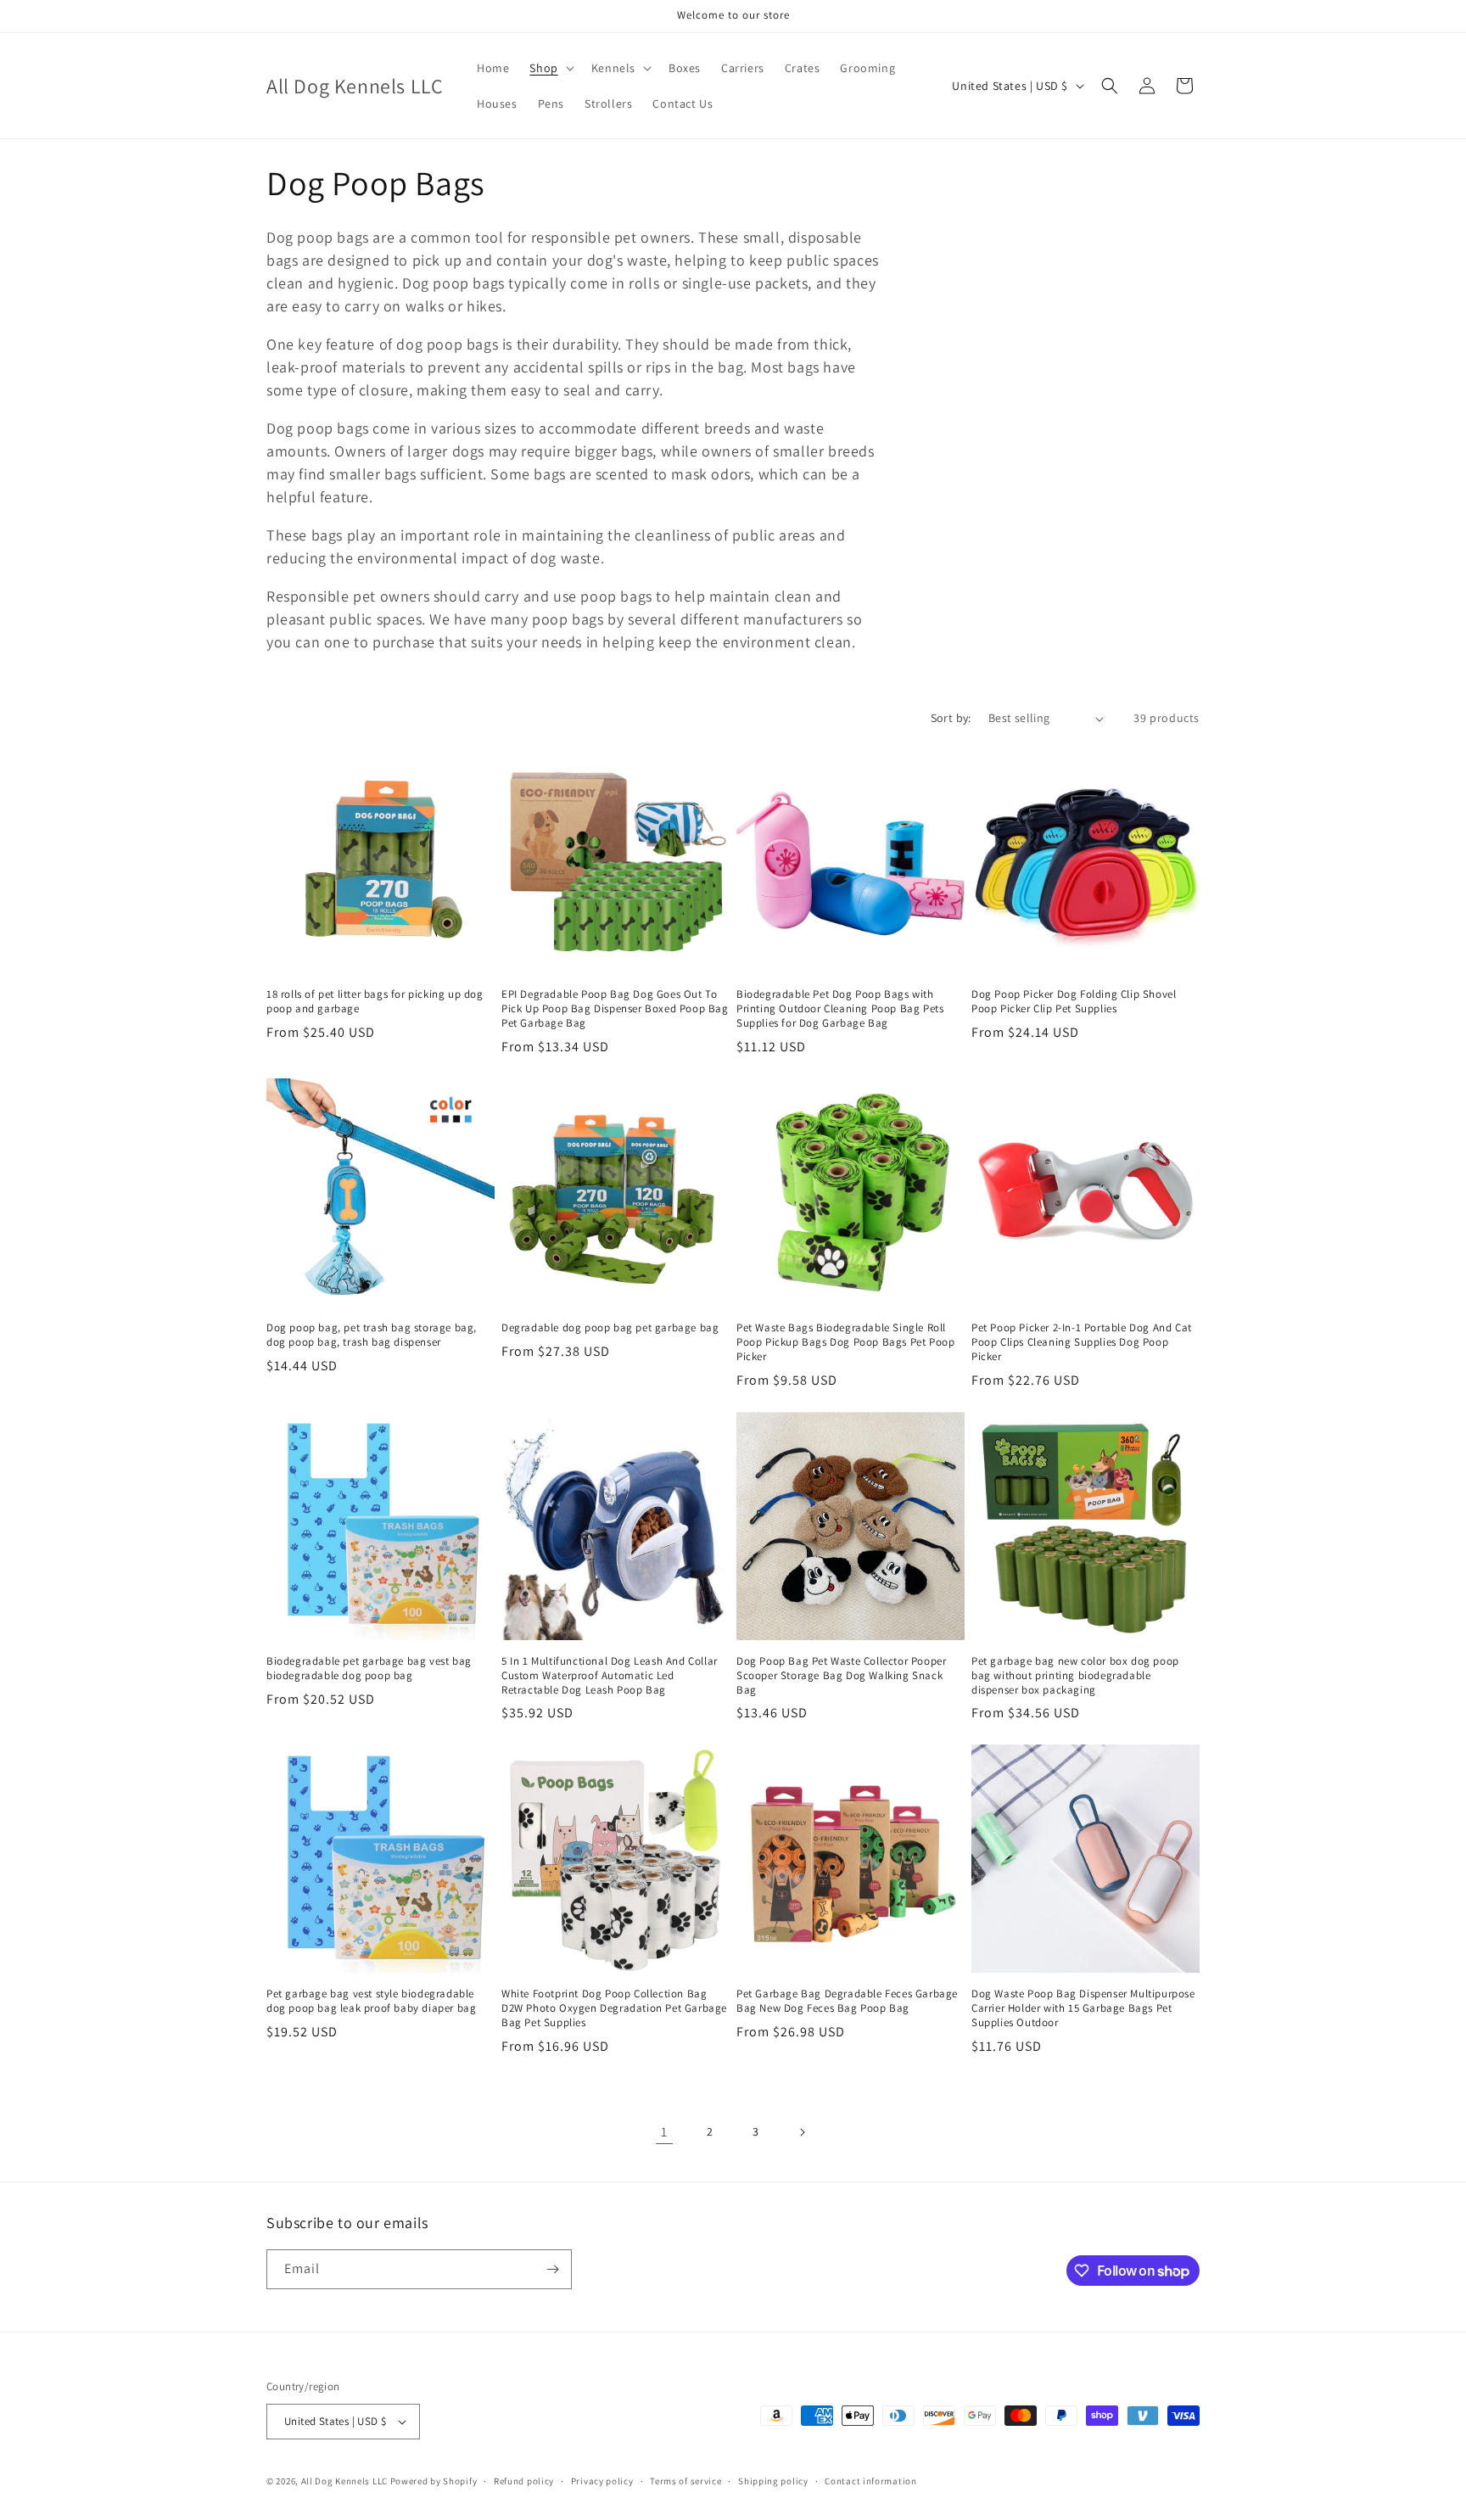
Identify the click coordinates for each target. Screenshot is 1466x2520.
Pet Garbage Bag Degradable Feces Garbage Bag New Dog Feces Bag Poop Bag (847, 2001)
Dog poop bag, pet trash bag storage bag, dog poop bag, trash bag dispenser (372, 1335)
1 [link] (664, 2132)
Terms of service (685, 2481)
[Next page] (802, 2132)
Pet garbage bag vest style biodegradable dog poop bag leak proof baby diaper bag (371, 2001)
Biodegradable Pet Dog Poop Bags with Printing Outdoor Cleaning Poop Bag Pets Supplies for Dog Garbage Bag (840, 1009)
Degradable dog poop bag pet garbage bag (610, 1328)
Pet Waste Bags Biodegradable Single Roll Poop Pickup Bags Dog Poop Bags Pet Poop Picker (845, 1342)
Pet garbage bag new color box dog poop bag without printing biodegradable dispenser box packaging (1075, 1676)
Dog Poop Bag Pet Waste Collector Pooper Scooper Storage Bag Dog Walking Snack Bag (841, 1676)
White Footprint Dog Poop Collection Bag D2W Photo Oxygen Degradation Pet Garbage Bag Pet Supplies (614, 2008)
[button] (550, 68)
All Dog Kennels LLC (344, 2481)
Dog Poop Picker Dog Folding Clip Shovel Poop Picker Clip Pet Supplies (1074, 1002)
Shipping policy (773, 2481)
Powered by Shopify (434, 2481)
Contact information (870, 2481)
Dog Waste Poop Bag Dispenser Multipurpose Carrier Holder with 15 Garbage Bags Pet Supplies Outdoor (1083, 2008)
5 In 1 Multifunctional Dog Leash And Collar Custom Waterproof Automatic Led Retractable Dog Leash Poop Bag (610, 1676)
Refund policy (524, 2481)
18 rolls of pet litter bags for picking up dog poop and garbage (375, 1002)
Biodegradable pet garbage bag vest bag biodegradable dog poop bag (369, 1669)
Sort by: (951, 718)
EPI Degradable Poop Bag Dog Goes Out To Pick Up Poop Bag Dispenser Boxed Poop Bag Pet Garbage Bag (615, 1009)
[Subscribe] (552, 2269)
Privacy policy (602, 2481)
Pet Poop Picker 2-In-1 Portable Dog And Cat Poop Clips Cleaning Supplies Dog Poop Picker (1082, 1342)
